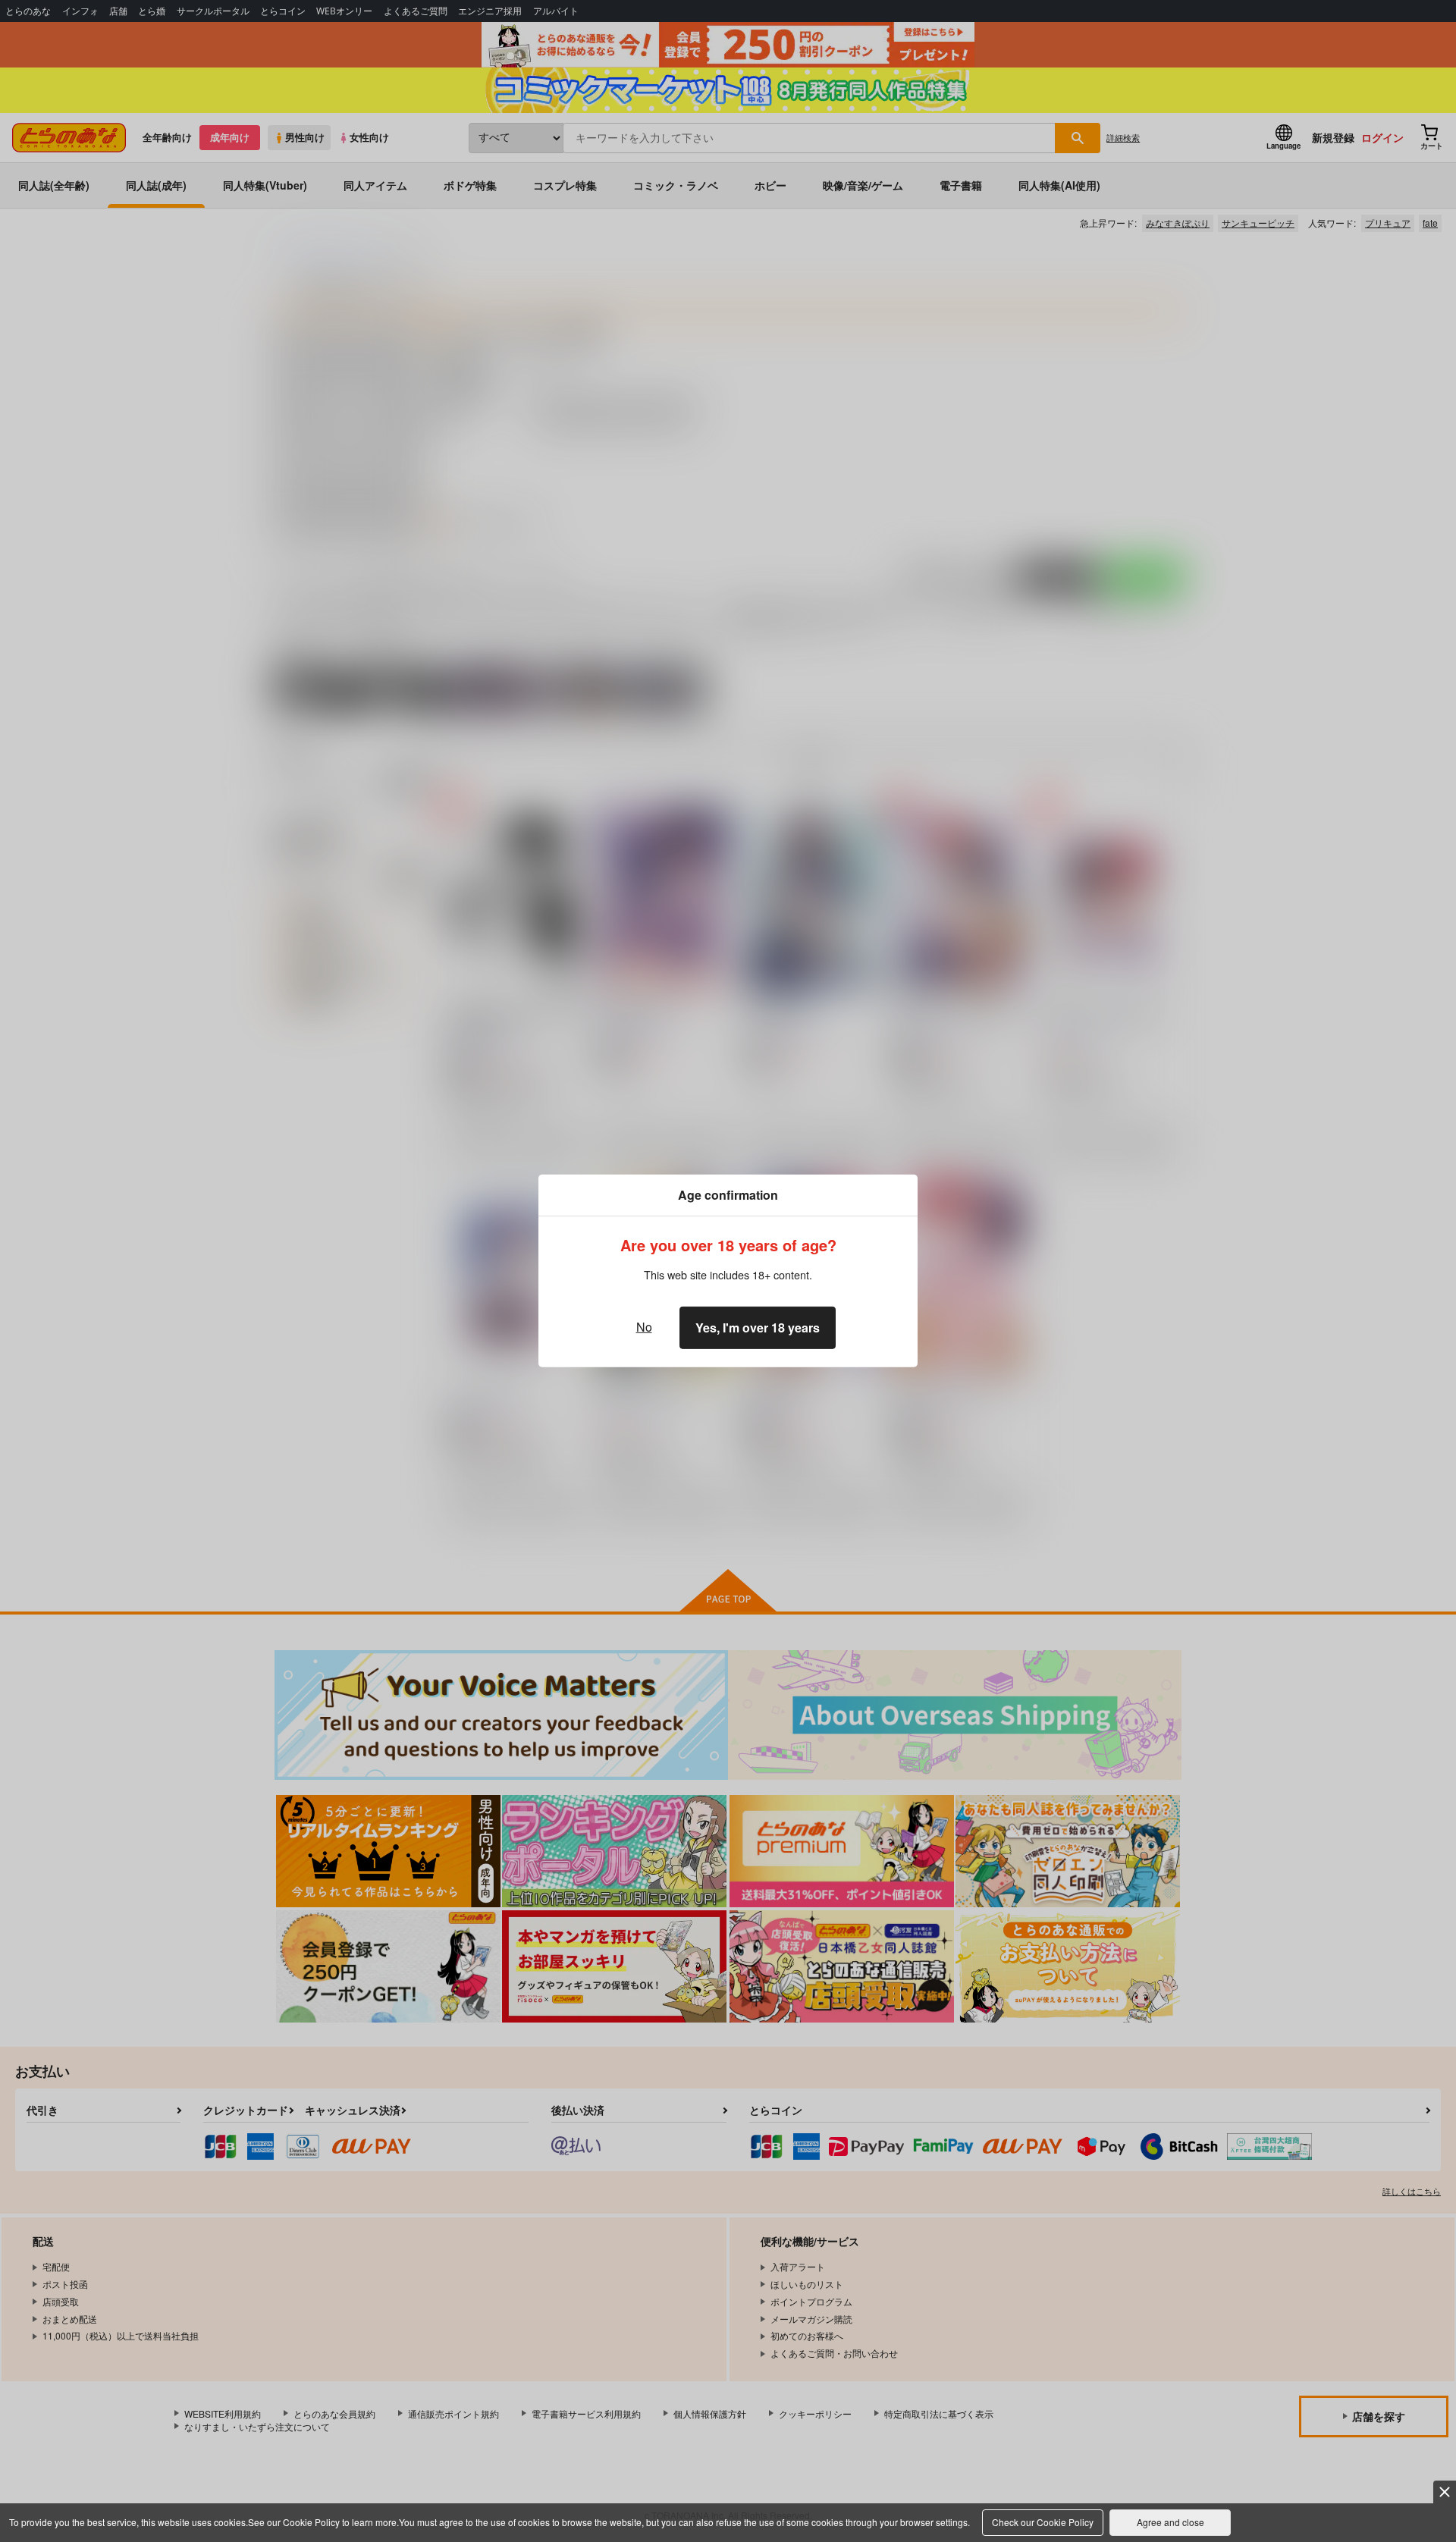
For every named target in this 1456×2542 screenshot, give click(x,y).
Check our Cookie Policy (1043, 2522)
